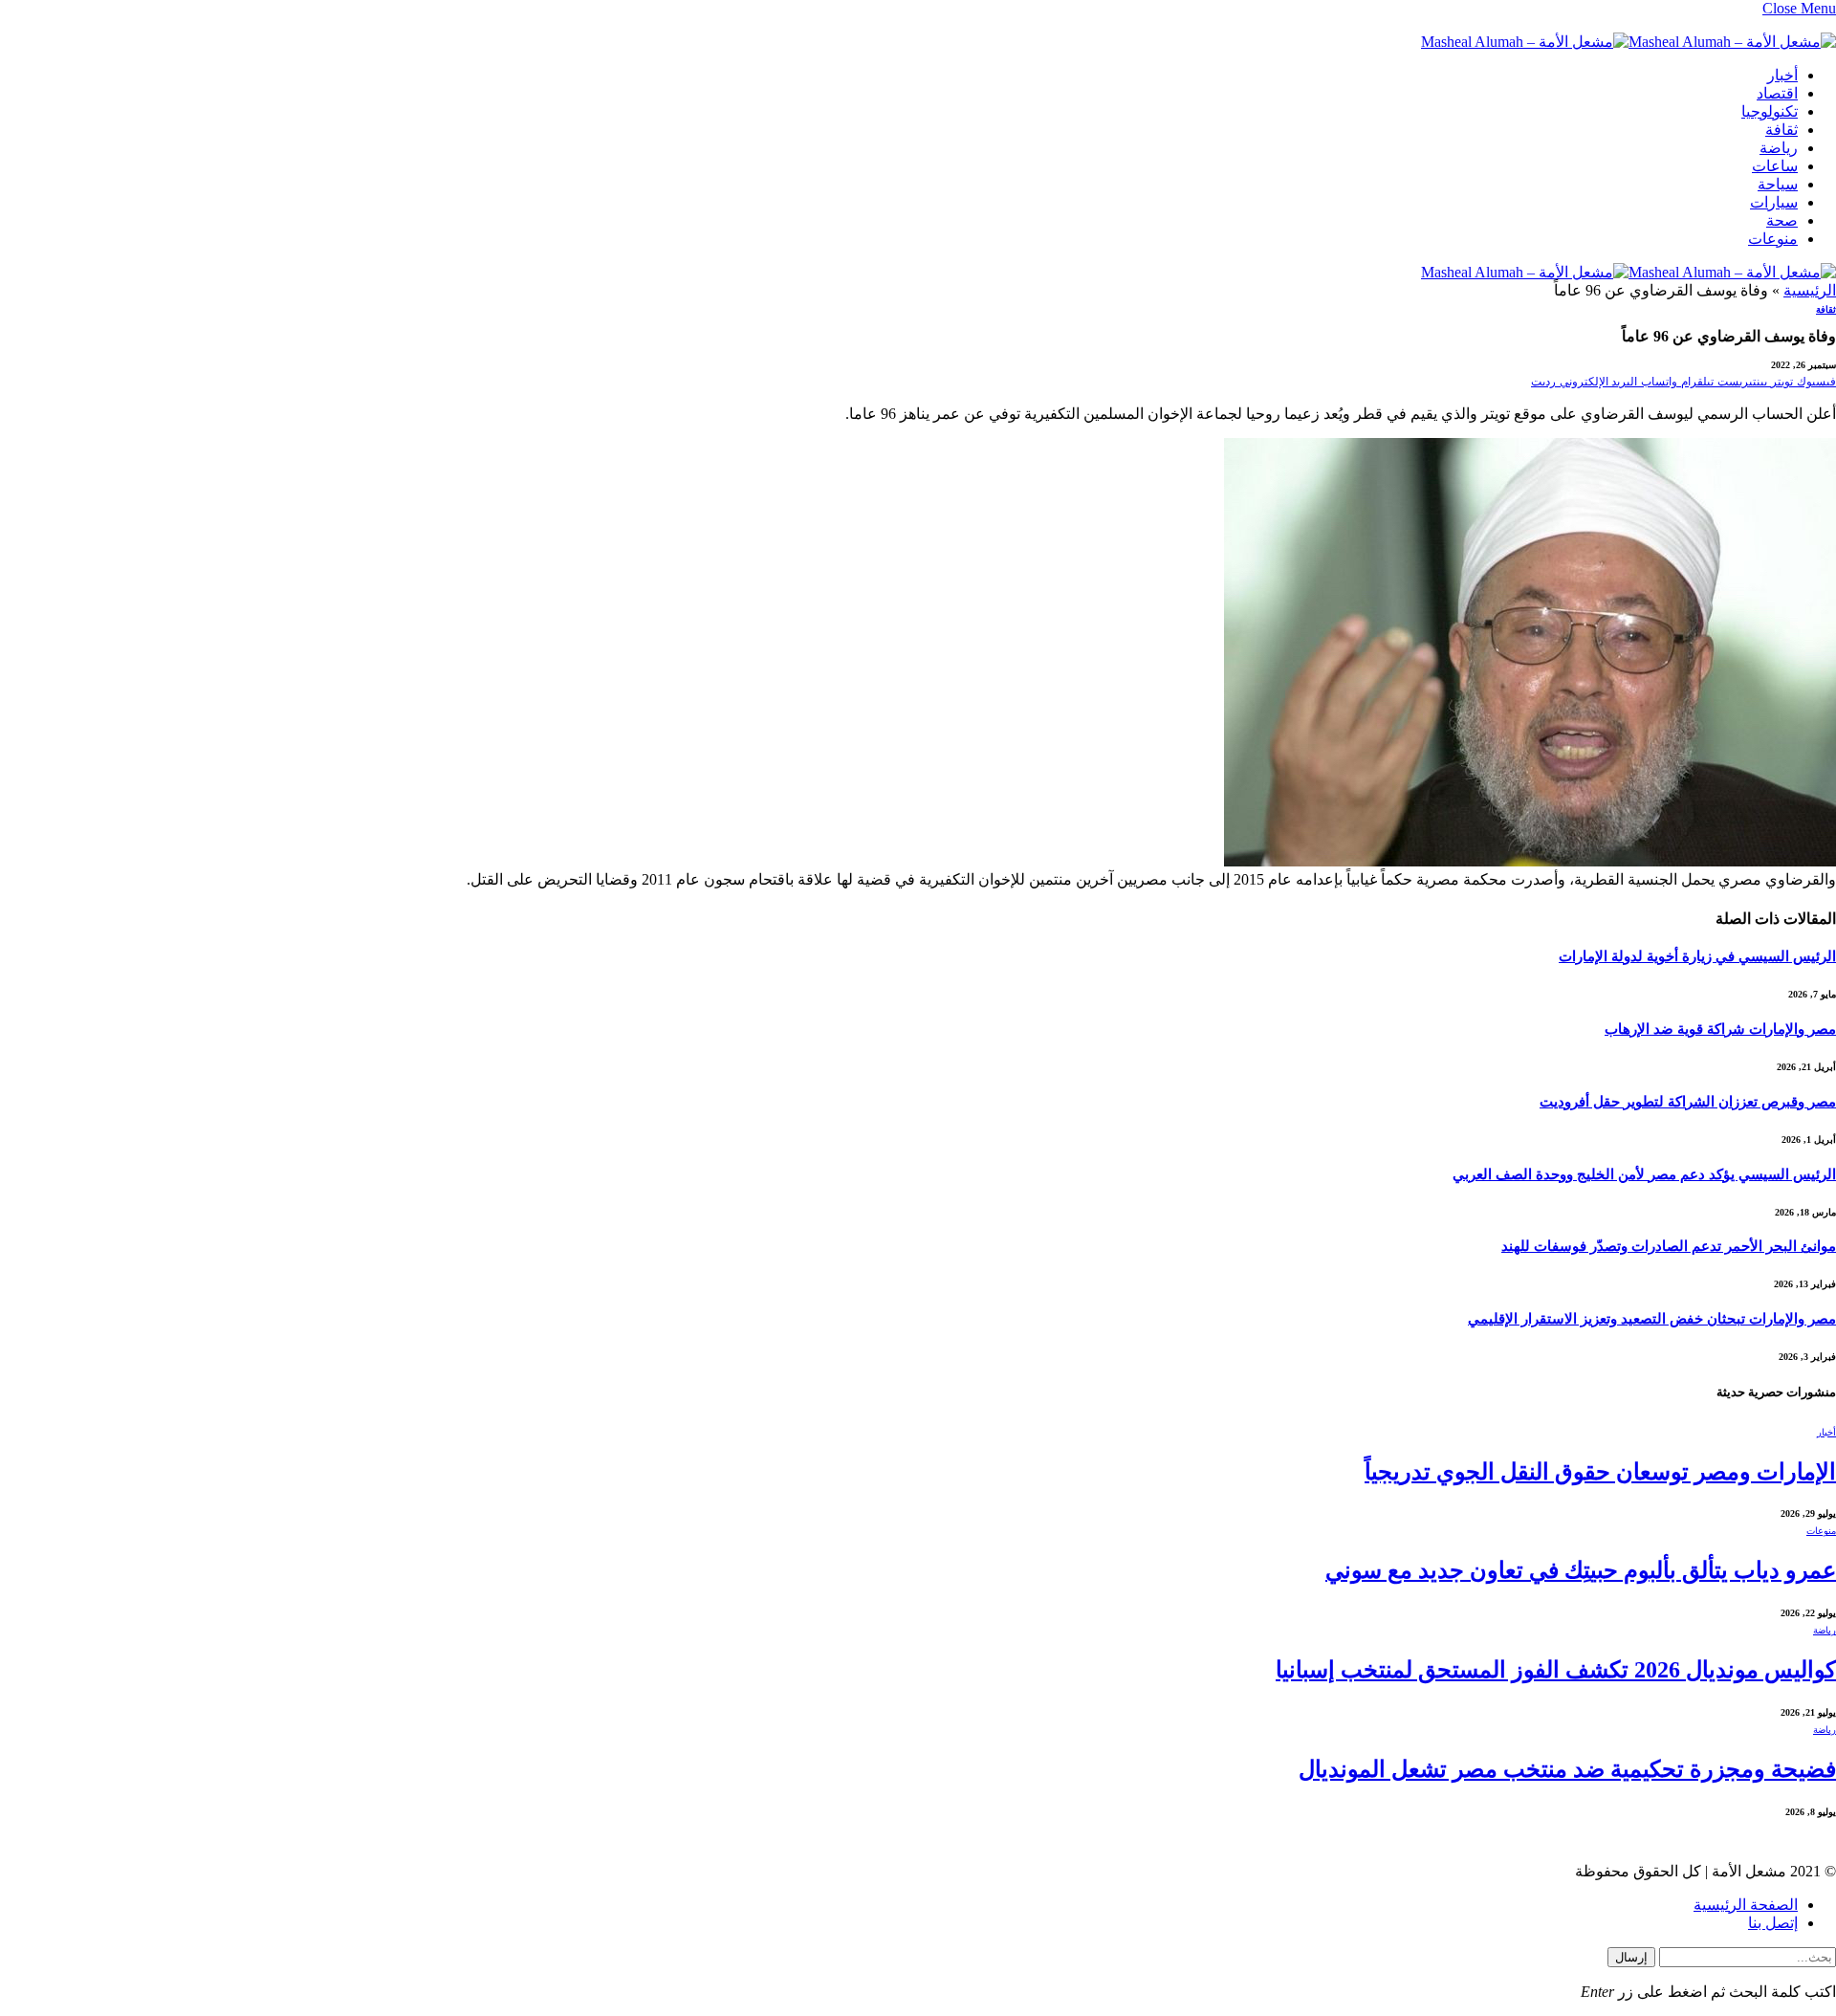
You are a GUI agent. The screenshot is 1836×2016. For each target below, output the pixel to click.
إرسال (1631, 1957)
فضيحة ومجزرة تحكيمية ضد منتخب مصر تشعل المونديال (1567, 1769)
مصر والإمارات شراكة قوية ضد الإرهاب (1720, 1029)
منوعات (1773, 239)
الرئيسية (1810, 290)
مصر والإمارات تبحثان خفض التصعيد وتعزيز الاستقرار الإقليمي (1652, 1319)
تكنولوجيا (1770, 111)
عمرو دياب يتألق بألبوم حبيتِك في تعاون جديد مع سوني (1581, 1570)
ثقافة (1781, 130)
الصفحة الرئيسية (1746, 1905)
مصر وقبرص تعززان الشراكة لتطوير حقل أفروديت (1688, 1102)
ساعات (1775, 166)
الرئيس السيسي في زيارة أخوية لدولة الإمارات (1697, 956)
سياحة (1778, 184)
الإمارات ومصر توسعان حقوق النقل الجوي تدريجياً (1600, 1472)
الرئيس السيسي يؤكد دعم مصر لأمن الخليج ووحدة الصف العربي (1644, 1174)
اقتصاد (1777, 93)
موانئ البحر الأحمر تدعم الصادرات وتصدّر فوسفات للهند (1669, 1246)
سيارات (1774, 202)
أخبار (1782, 75)
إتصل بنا (1773, 1923)
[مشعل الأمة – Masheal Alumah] (1628, 42)
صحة (1782, 220)
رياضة (1779, 148)
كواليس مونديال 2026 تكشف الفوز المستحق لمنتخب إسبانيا (1556, 1670)
